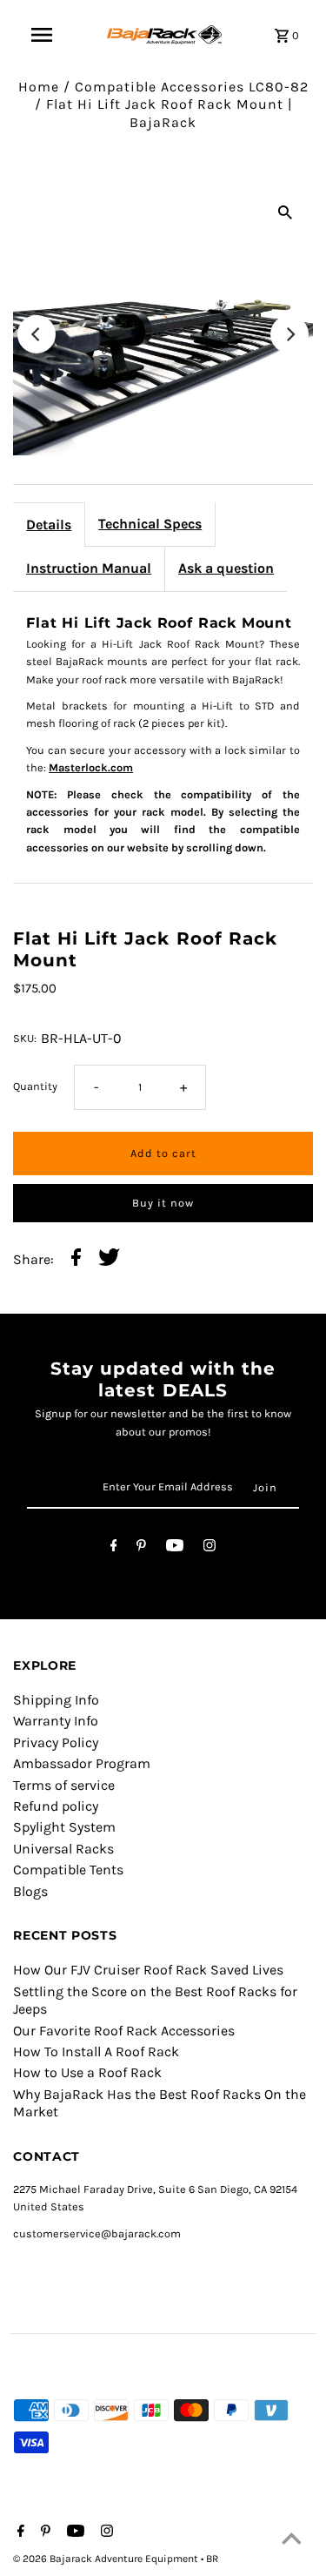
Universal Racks (63, 1849)
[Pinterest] (141, 1548)
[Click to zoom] (285, 212)
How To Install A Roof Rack (96, 2051)
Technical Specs (150, 524)
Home (39, 87)
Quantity (35, 1086)
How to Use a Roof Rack (87, 2072)
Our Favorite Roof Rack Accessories (124, 2031)
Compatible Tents (68, 1870)
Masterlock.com (91, 767)
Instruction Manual (89, 568)
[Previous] (37, 334)
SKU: (25, 1038)
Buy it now (163, 1203)
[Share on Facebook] (76, 1259)
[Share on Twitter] (109, 1259)
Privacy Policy (56, 1742)
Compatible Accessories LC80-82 (192, 87)
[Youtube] (175, 1548)
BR (212, 2559)
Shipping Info (56, 1700)
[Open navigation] (42, 35)
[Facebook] (114, 1548)
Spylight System (64, 1827)
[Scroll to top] (291, 2541)
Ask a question (226, 568)
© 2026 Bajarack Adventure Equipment (107, 2559)
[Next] (289, 334)
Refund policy (56, 1806)
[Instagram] (210, 1548)
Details (49, 525)
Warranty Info (56, 1721)
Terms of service (64, 1785)
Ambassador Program (82, 1763)
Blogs (30, 1891)
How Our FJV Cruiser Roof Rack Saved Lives (148, 1970)
